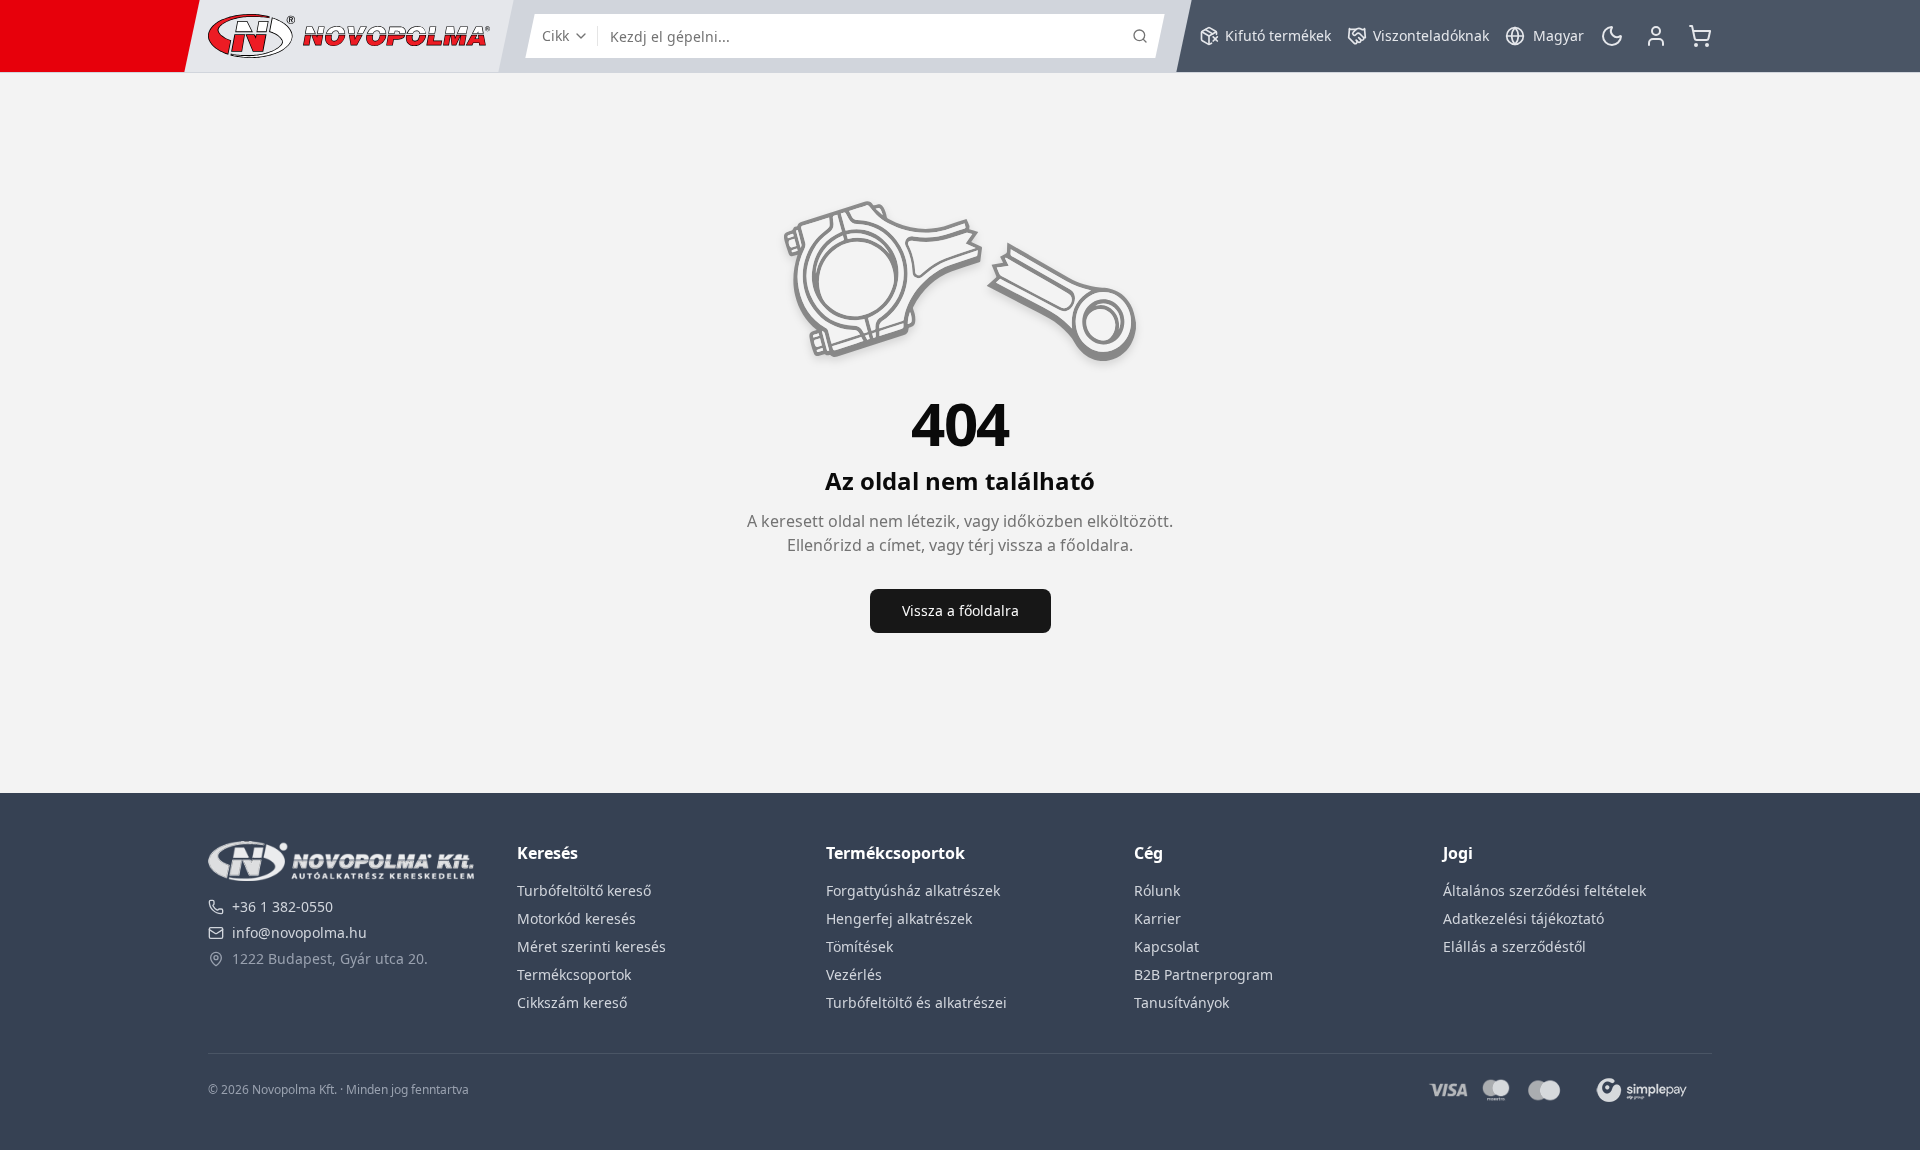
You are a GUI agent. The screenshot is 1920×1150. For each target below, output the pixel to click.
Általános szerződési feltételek (1544, 890)
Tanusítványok (1181, 1002)
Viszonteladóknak (1431, 35)
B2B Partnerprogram (1203, 974)
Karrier (1157, 918)
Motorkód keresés (576, 918)
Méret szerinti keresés (591, 946)
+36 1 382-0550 (282, 906)
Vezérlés (854, 974)
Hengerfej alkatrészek (899, 918)
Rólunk (1157, 890)
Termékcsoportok (574, 974)
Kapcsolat (1166, 946)
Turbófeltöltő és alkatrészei (916, 1002)
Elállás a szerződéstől (1514, 946)
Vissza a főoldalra (960, 610)
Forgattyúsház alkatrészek (913, 890)
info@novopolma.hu (299, 932)
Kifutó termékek (1278, 35)
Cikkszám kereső (572, 1002)
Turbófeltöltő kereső (584, 890)
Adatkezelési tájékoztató (1523, 918)
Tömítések (859, 946)
